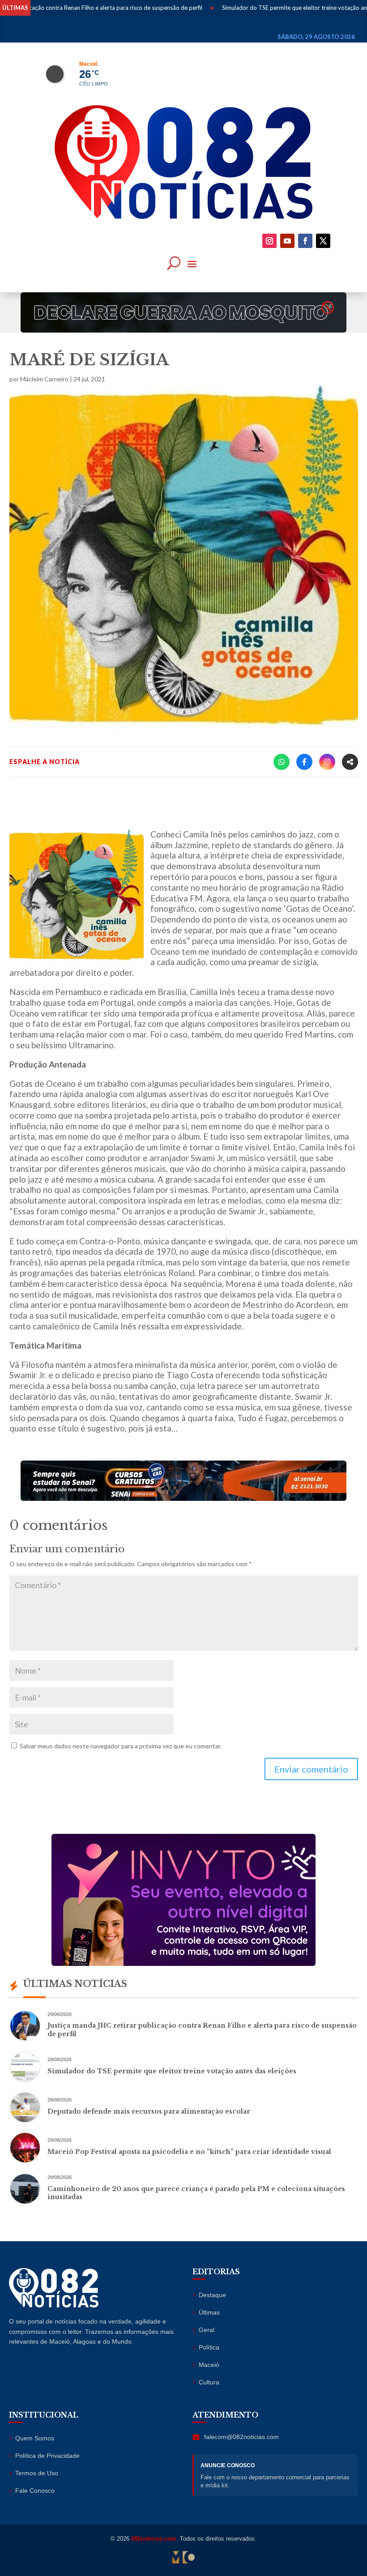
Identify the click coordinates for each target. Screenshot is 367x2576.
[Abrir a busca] (174, 263)
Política (209, 2347)
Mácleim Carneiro (44, 379)
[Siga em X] (323, 241)
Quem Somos (35, 2438)
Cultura (209, 2382)
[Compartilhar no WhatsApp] (282, 762)
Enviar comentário (311, 1769)
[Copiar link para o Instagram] (327, 762)
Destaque (212, 2295)
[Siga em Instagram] (269, 241)
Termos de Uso (37, 2473)
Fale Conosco (35, 2491)
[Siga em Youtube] (287, 241)
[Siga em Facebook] (305, 241)
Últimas (209, 2312)
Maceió (209, 2365)
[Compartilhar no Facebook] (304, 762)
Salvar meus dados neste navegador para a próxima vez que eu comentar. (121, 1746)
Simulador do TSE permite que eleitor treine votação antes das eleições (272, 8)
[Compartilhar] (350, 762)
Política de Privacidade (47, 2456)
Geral (207, 2330)
